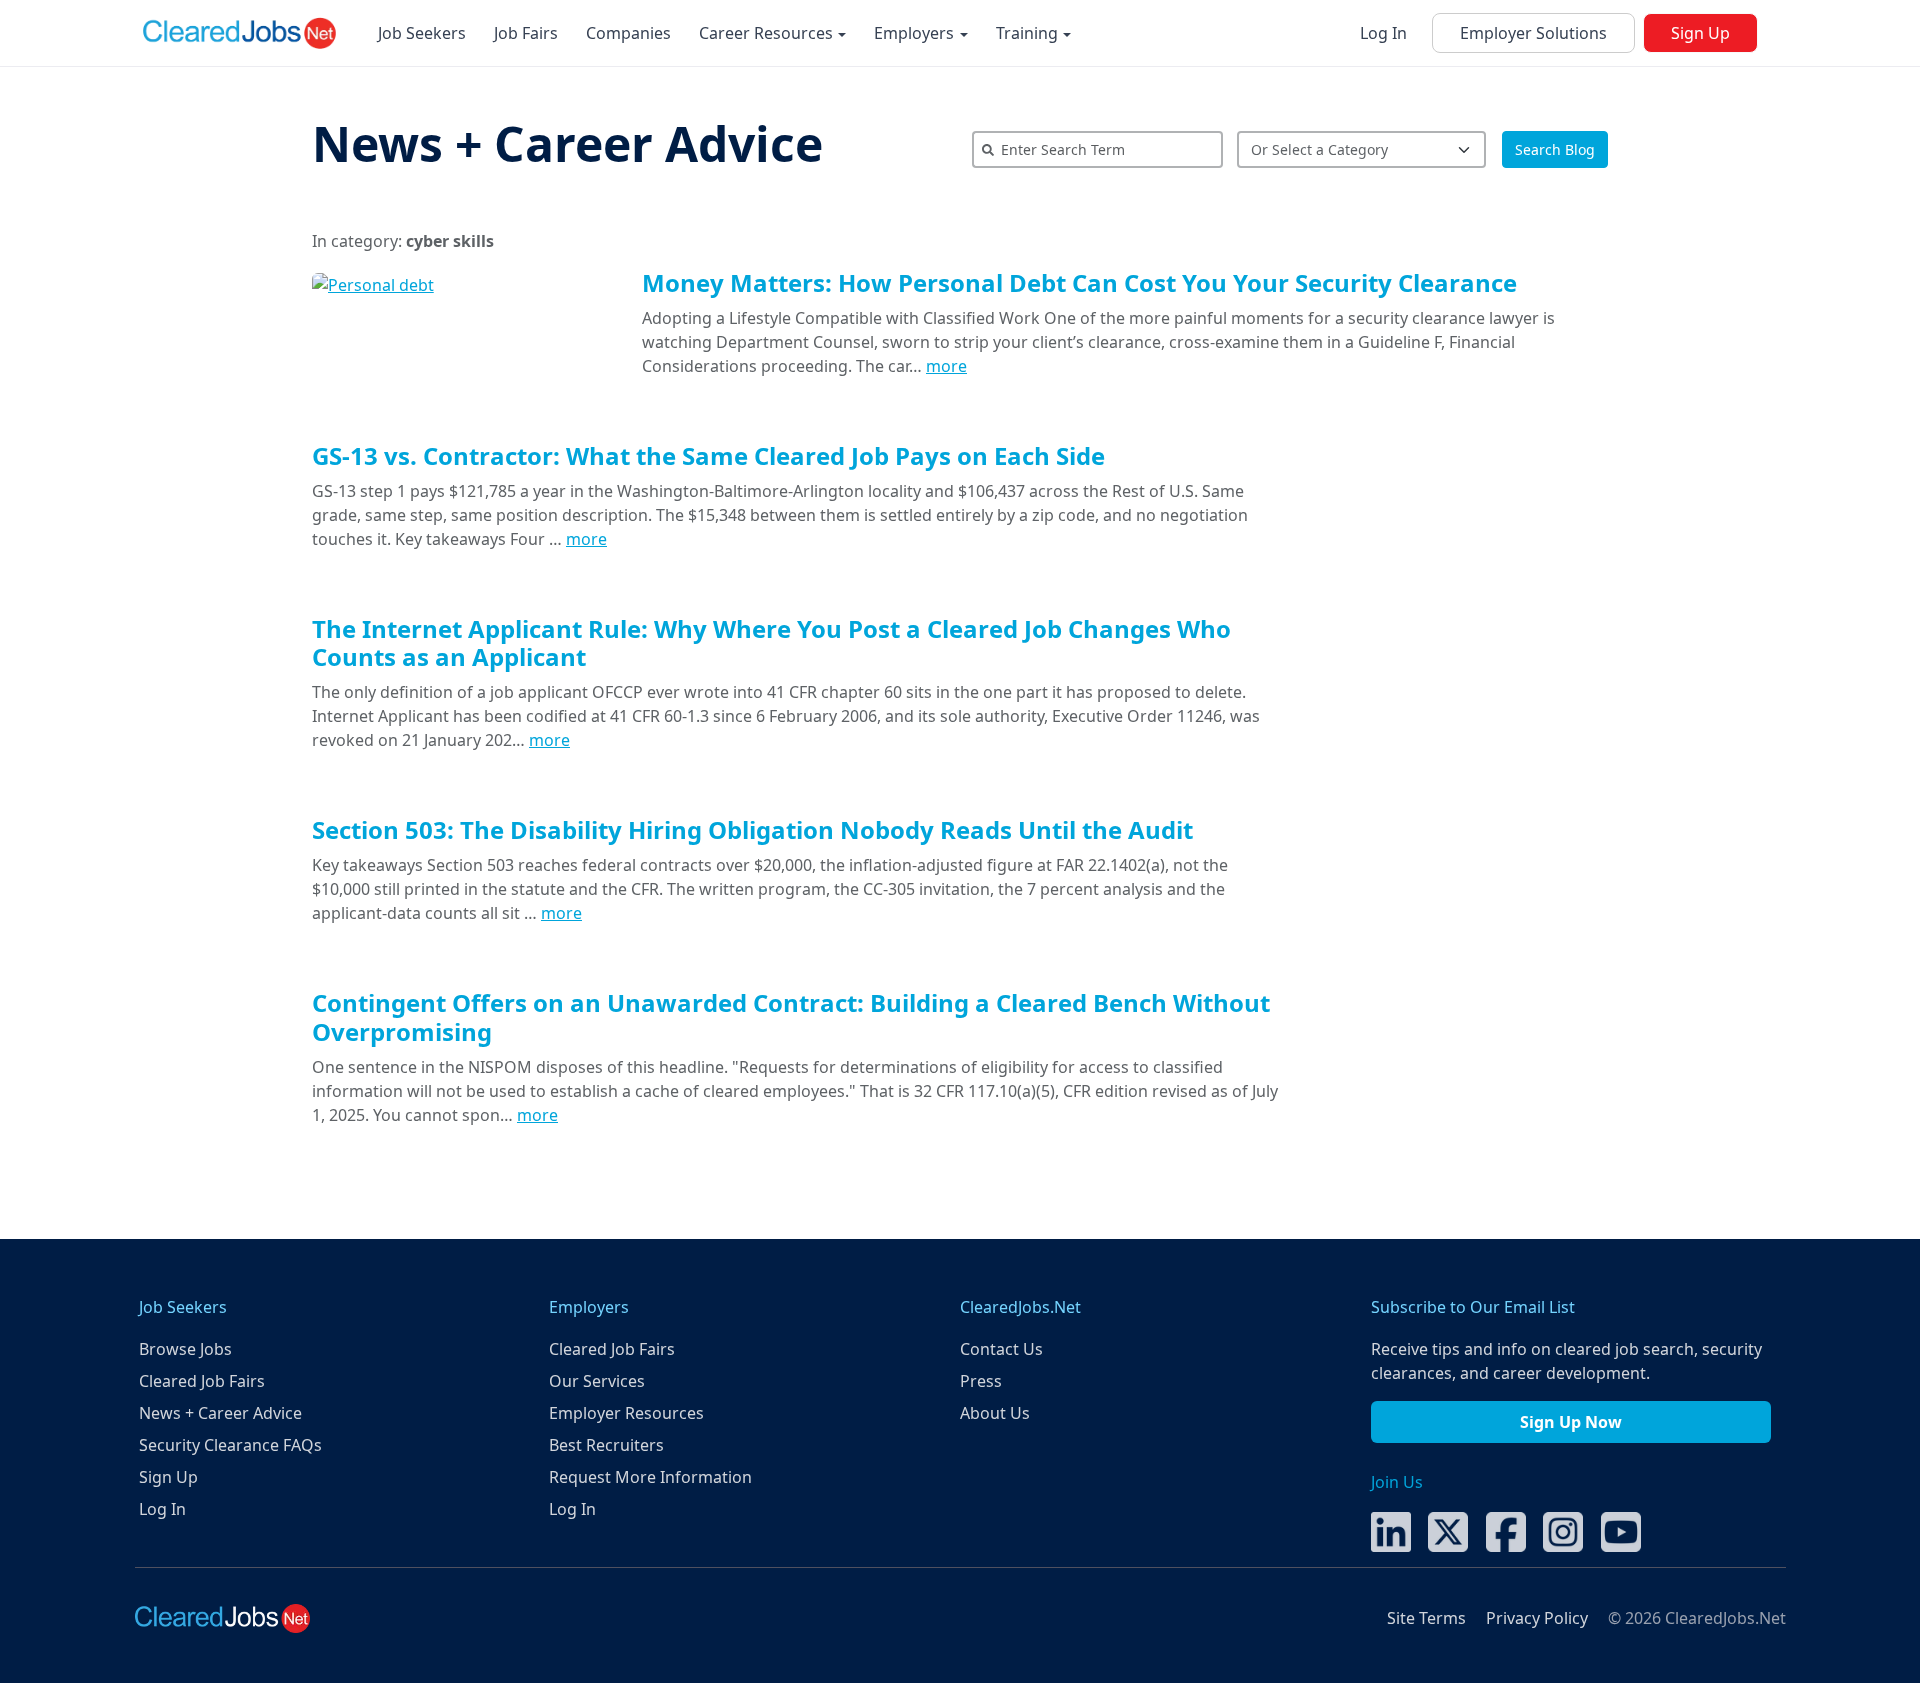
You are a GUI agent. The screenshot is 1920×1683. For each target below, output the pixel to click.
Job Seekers (422, 33)
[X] (1448, 1530)
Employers (916, 33)
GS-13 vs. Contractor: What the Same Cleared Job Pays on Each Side (708, 455)
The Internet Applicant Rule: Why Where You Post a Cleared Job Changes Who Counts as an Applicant (771, 643)
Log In (1383, 33)
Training (1029, 33)
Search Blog (1555, 149)
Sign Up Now (1571, 1422)
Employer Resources (626, 1413)
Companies (628, 33)
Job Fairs (526, 33)
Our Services (597, 1381)
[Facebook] (1506, 1530)
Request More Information (650, 1477)
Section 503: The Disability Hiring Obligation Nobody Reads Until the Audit (752, 829)
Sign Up (1700, 33)
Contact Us (1001, 1349)
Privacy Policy (1537, 1618)
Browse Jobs (185, 1349)
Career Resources (768, 33)
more (946, 366)
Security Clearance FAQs (230, 1445)
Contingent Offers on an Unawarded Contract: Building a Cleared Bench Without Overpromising (791, 1017)
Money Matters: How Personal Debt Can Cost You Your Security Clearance (1079, 282)
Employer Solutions (1533, 33)
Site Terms (1426, 1618)
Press (981, 1381)
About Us (995, 1413)
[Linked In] (1391, 1530)
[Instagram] (1563, 1530)
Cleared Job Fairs (202, 1381)
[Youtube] (1621, 1530)
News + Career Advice (567, 143)
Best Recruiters (606, 1445)
